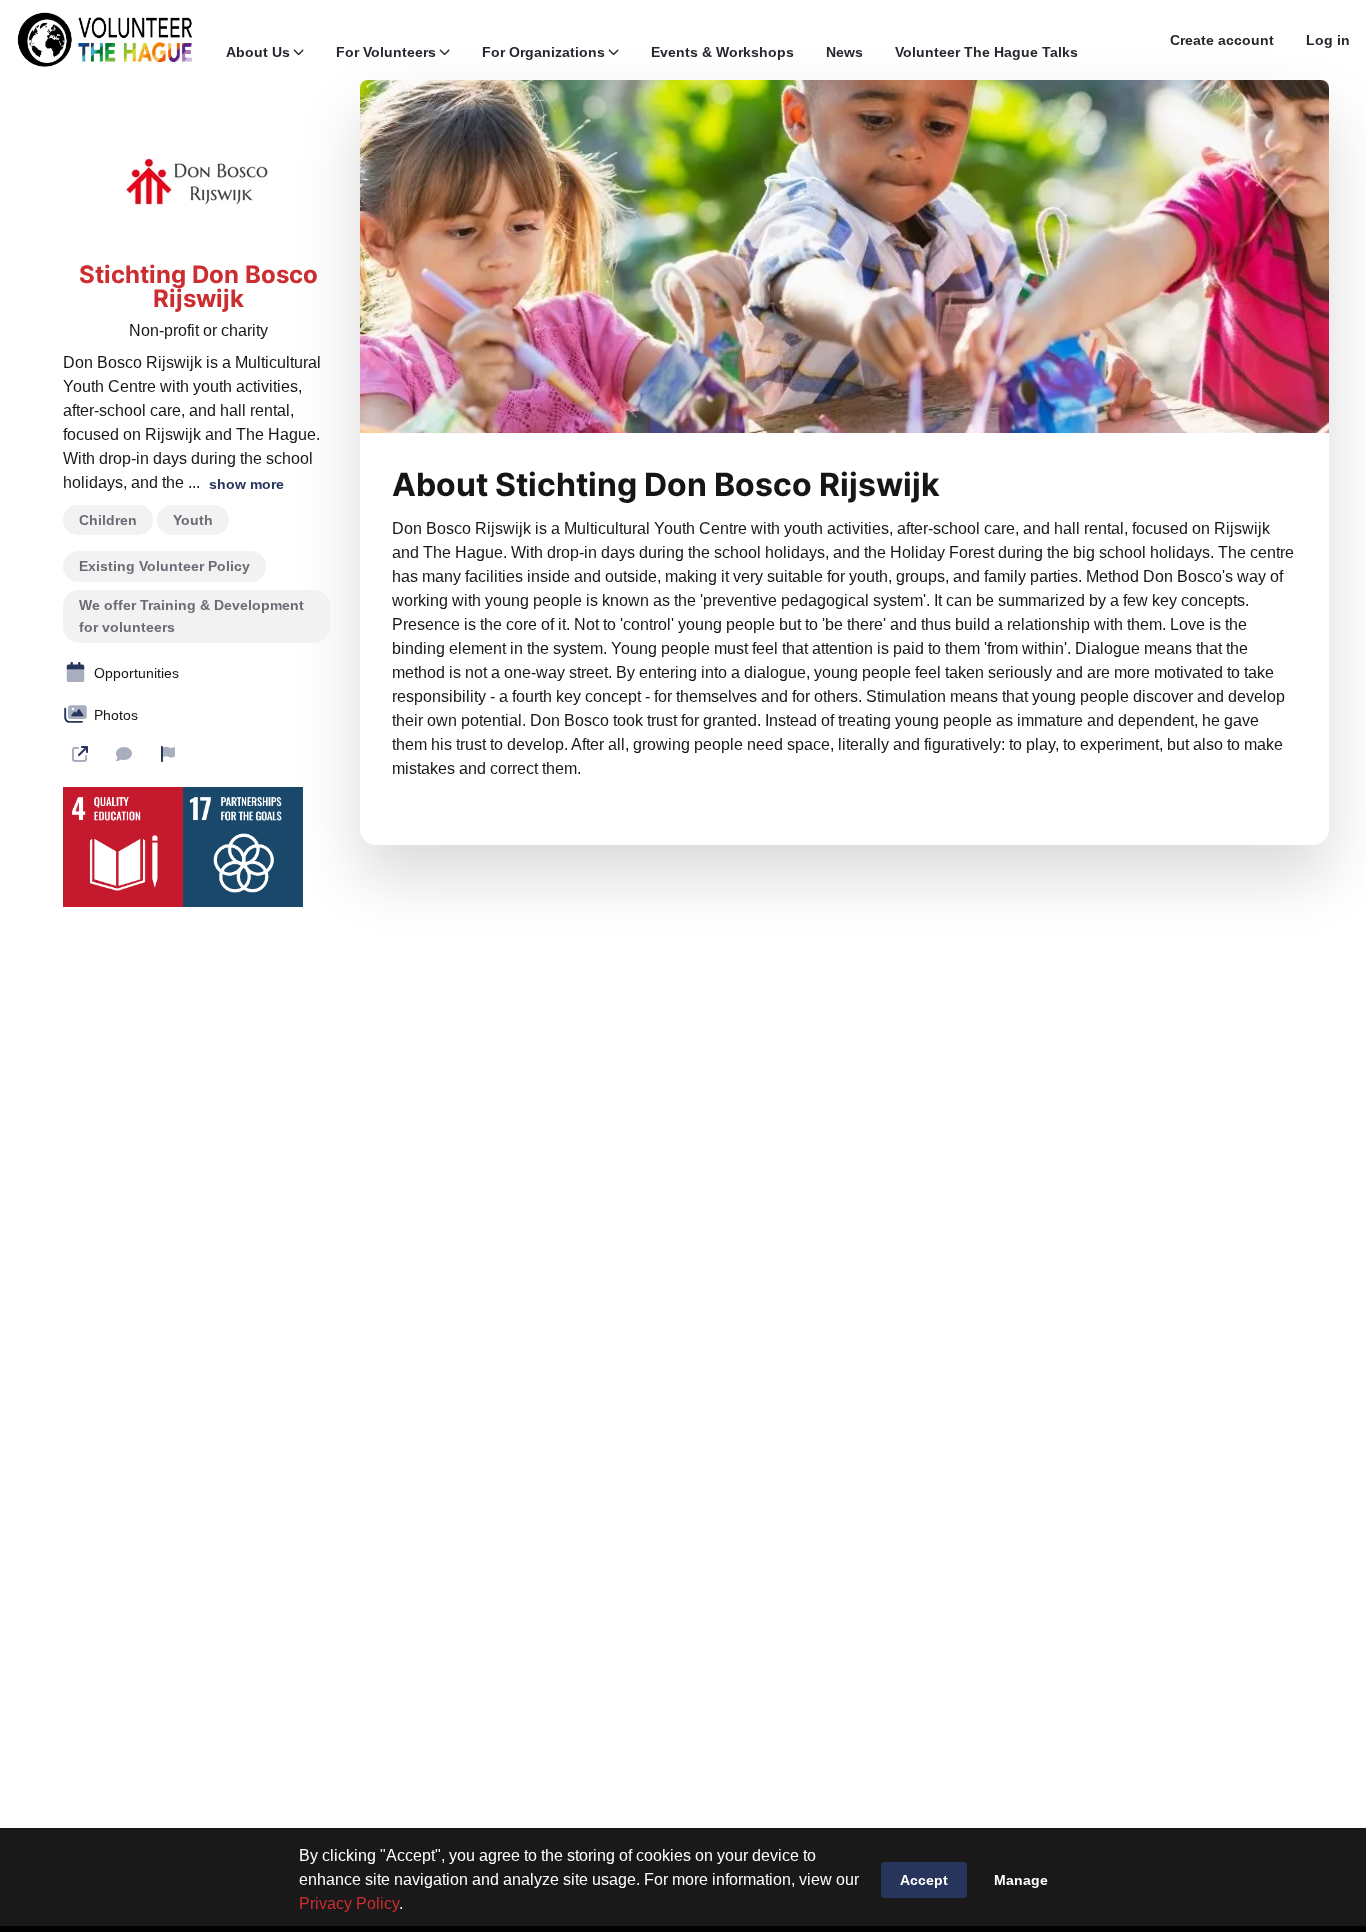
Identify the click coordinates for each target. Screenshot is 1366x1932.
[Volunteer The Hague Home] (105, 40)
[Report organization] (168, 754)
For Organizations (543, 52)
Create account (1222, 40)
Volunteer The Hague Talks (986, 52)
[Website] (80, 754)
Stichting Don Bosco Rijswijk (198, 287)
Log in (1328, 40)
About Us (258, 52)
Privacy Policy (349, 1903)
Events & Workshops (722, 52)
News (844, 52)
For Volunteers (386, 52)
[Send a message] (124, 754)
